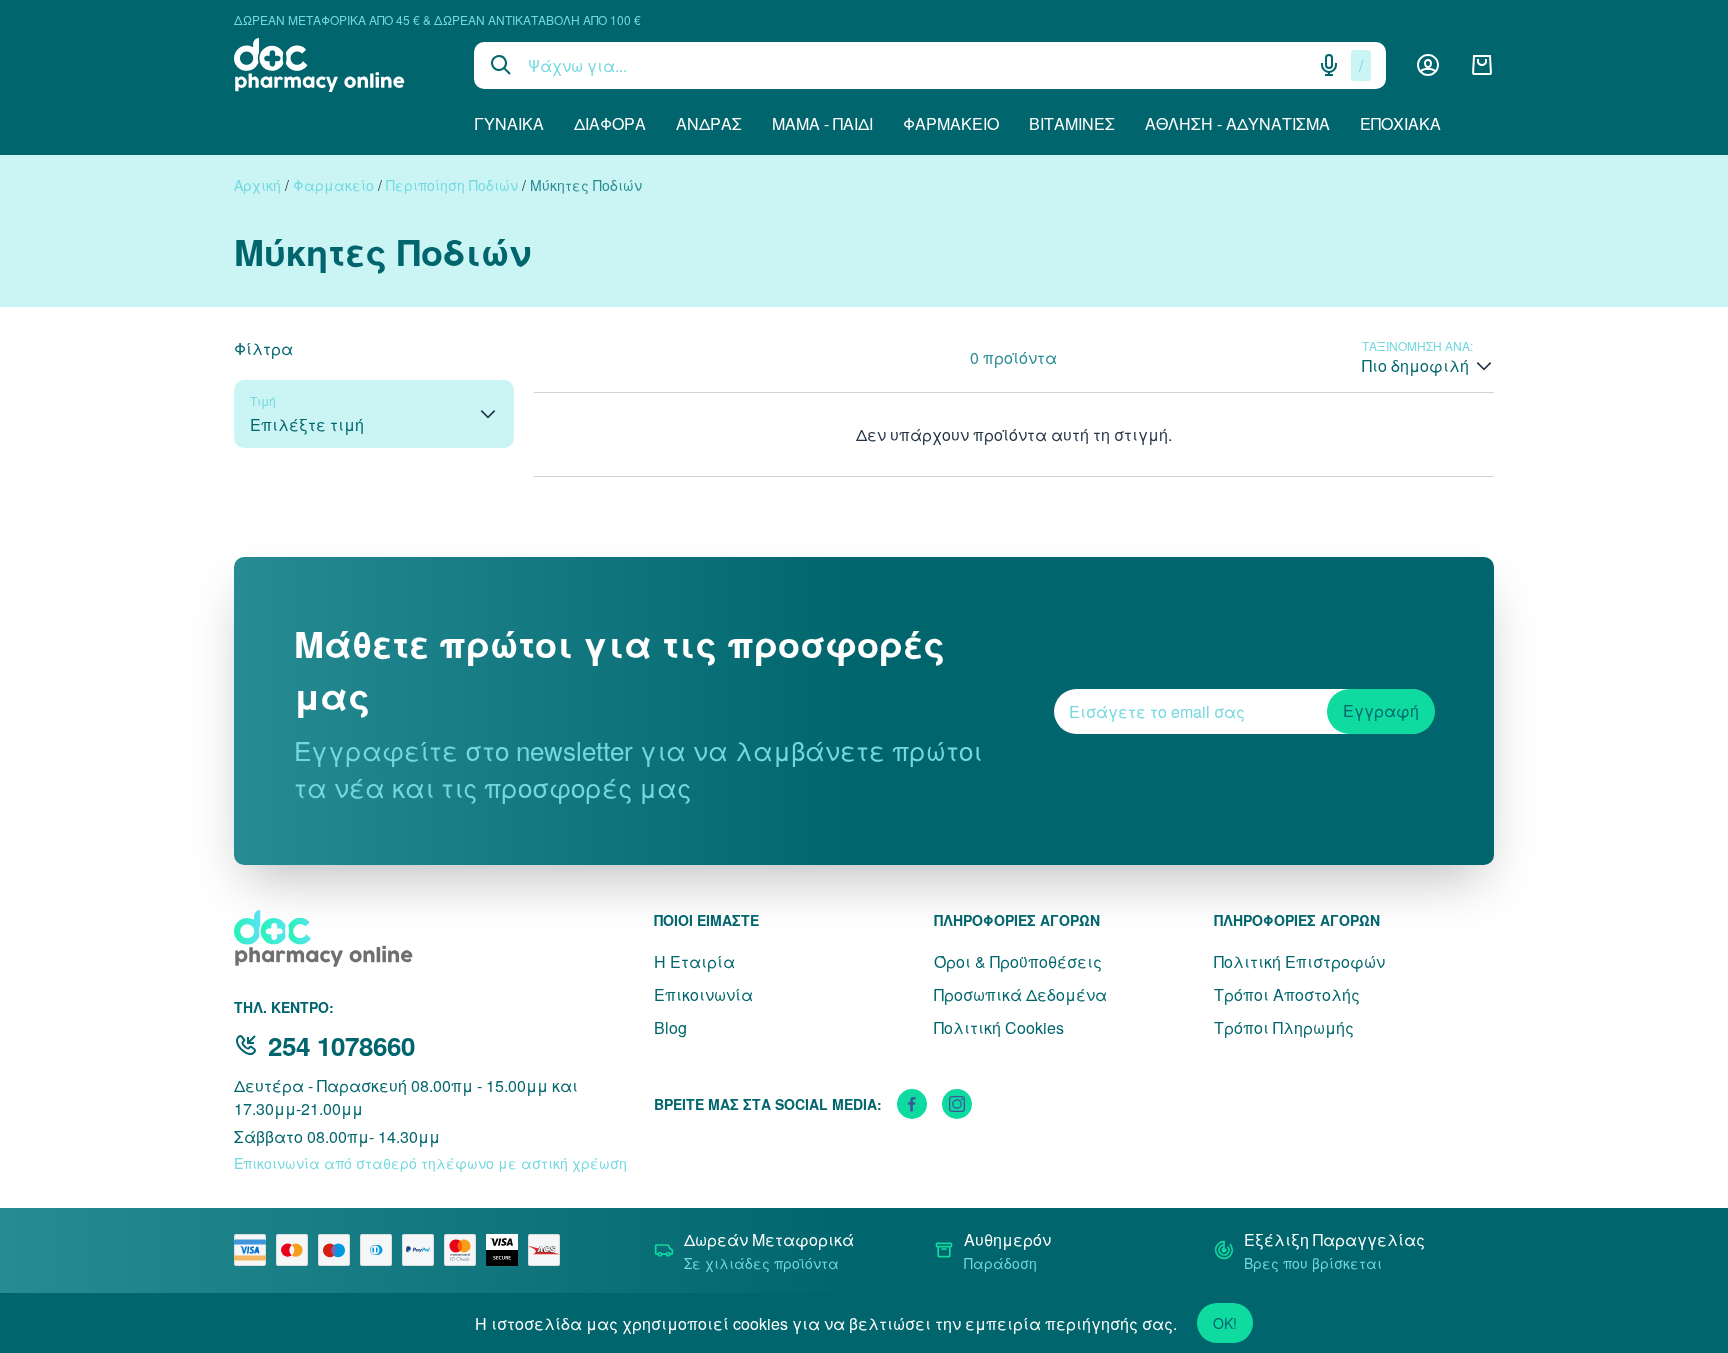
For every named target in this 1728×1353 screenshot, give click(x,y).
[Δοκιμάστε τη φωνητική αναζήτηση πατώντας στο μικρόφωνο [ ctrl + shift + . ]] (1329, 65)
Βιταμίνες (1072, 123)
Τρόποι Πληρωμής (1284, 1027)
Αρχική (257, 185)
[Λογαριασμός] (1428, 65)
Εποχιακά (1400, 123)
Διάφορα (610, 123)
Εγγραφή (1381, 710)
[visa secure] (507, 1250)
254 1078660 (341, 1045)
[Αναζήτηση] (501, 65)
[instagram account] (957, 1104)
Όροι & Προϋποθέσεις (1018, 961)
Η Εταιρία (694, 961)
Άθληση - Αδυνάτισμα (1237, 123)
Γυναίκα (509, 123)
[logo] (339, 65)
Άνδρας (709, 123)
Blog (670, 1027)
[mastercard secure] (465, 1250)
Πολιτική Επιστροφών (1299, 961)
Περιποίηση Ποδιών (452, 185)
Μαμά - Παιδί (822, 123)
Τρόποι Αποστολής (1287, 994)
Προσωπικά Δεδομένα (1020, 994)
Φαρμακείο (951, 123)
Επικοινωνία (703, 994)
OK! (1225, 1323)
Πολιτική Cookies (999, 1027)
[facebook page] (912, 1104)
